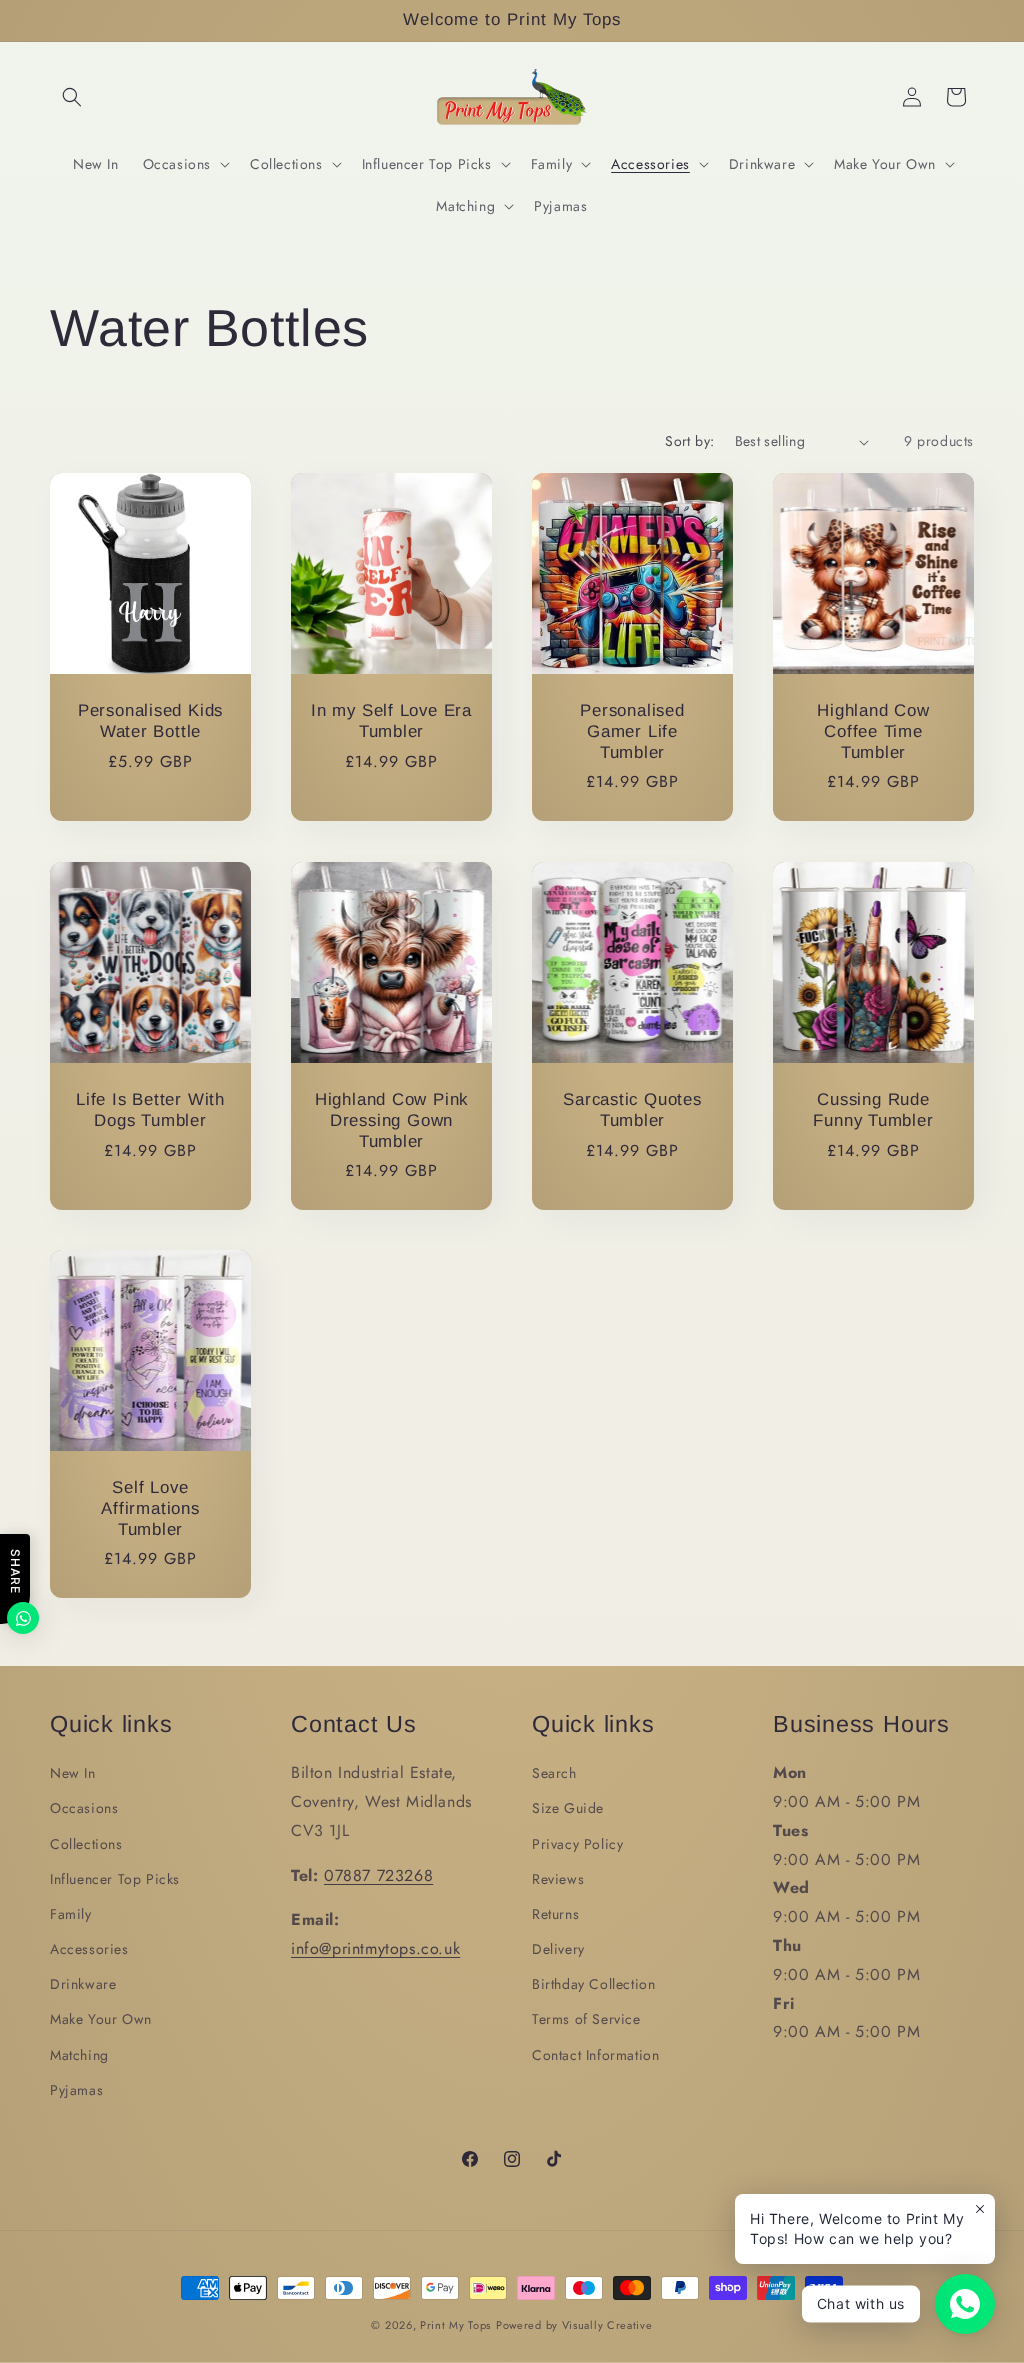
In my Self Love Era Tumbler (391, 721)
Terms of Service (586, 2019)
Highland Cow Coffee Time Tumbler (873, 731)
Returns (555, 1914)
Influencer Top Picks (115, 1879)
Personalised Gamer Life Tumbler (632, 731)
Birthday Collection (593, 1984)
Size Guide (568, 1808)
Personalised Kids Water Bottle (150, 721)
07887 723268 (378, 1875)
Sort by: (689, 441)
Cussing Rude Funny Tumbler (873, 1110)
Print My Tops (455, 2325)
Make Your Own (101, 2019)
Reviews (558, 1879)
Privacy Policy (577, 1844)
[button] (72, 97)
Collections (86, 1844)
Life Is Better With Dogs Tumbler (150, 1110)
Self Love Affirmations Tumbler (150, 1508)
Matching (79, 2055)
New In (73, 1773)
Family (71, 1914)
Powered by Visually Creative (574, 2325)
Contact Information (595, 2055)
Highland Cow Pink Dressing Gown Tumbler (391, 1120)
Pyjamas (76, 2090)
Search (554, 1773)
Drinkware (83, 1984)
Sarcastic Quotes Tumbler (632, 1110)
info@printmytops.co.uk (375, 1948)
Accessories (89, 1949)
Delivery (558, 1949)
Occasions (84, 1808)
